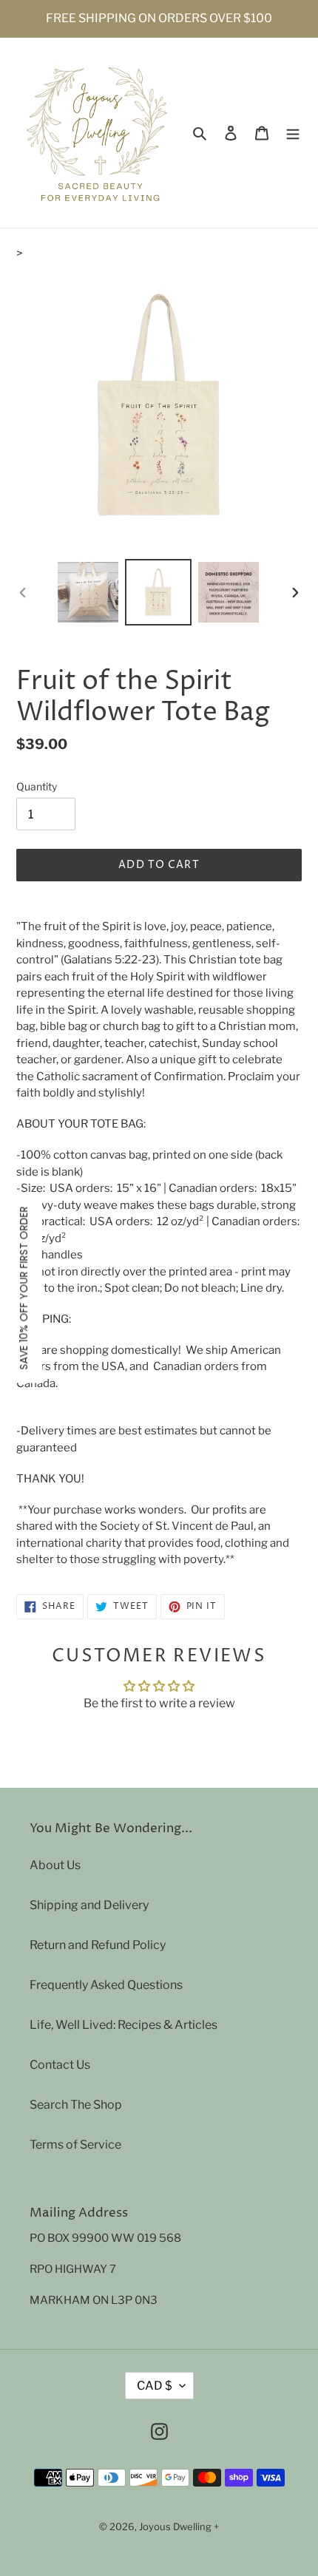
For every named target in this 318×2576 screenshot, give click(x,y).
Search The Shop (76, 2105)
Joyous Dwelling (175, 2526)
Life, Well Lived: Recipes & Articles (124, 2025)
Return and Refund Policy (98, 1945)
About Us (55, 1865)
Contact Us (60, 2065)
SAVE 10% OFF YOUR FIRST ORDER (24, 1288)
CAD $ (155, 2386)
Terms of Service (75, 2145)
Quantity (37, 786)
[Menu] (293, 133)
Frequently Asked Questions (106, 1985)
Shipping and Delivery (89, 1905)
